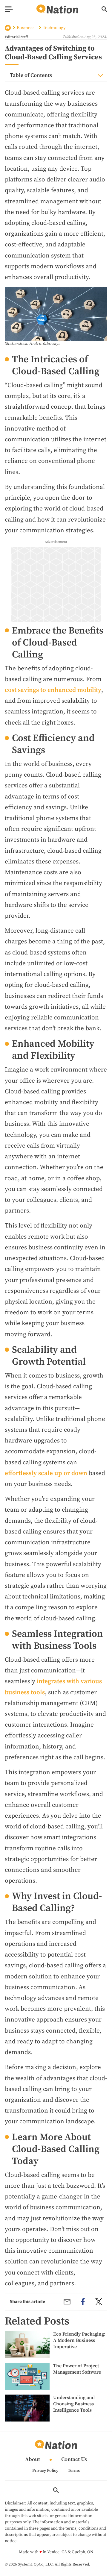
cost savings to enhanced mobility (53, 690)
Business (26, 28)
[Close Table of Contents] (100, 75)
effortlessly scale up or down (46, 1473)
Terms (74, 2471)
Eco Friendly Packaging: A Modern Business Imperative (79, 2340)
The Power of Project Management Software (77, 2369)
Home (8, 28)
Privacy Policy (45, 2471)
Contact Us (74, 2460)
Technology (54, 28)
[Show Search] (104, 9)
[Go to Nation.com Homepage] (57, 9)
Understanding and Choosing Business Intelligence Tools (74, 2404)
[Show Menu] (9, 9)
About (33, 2460)
